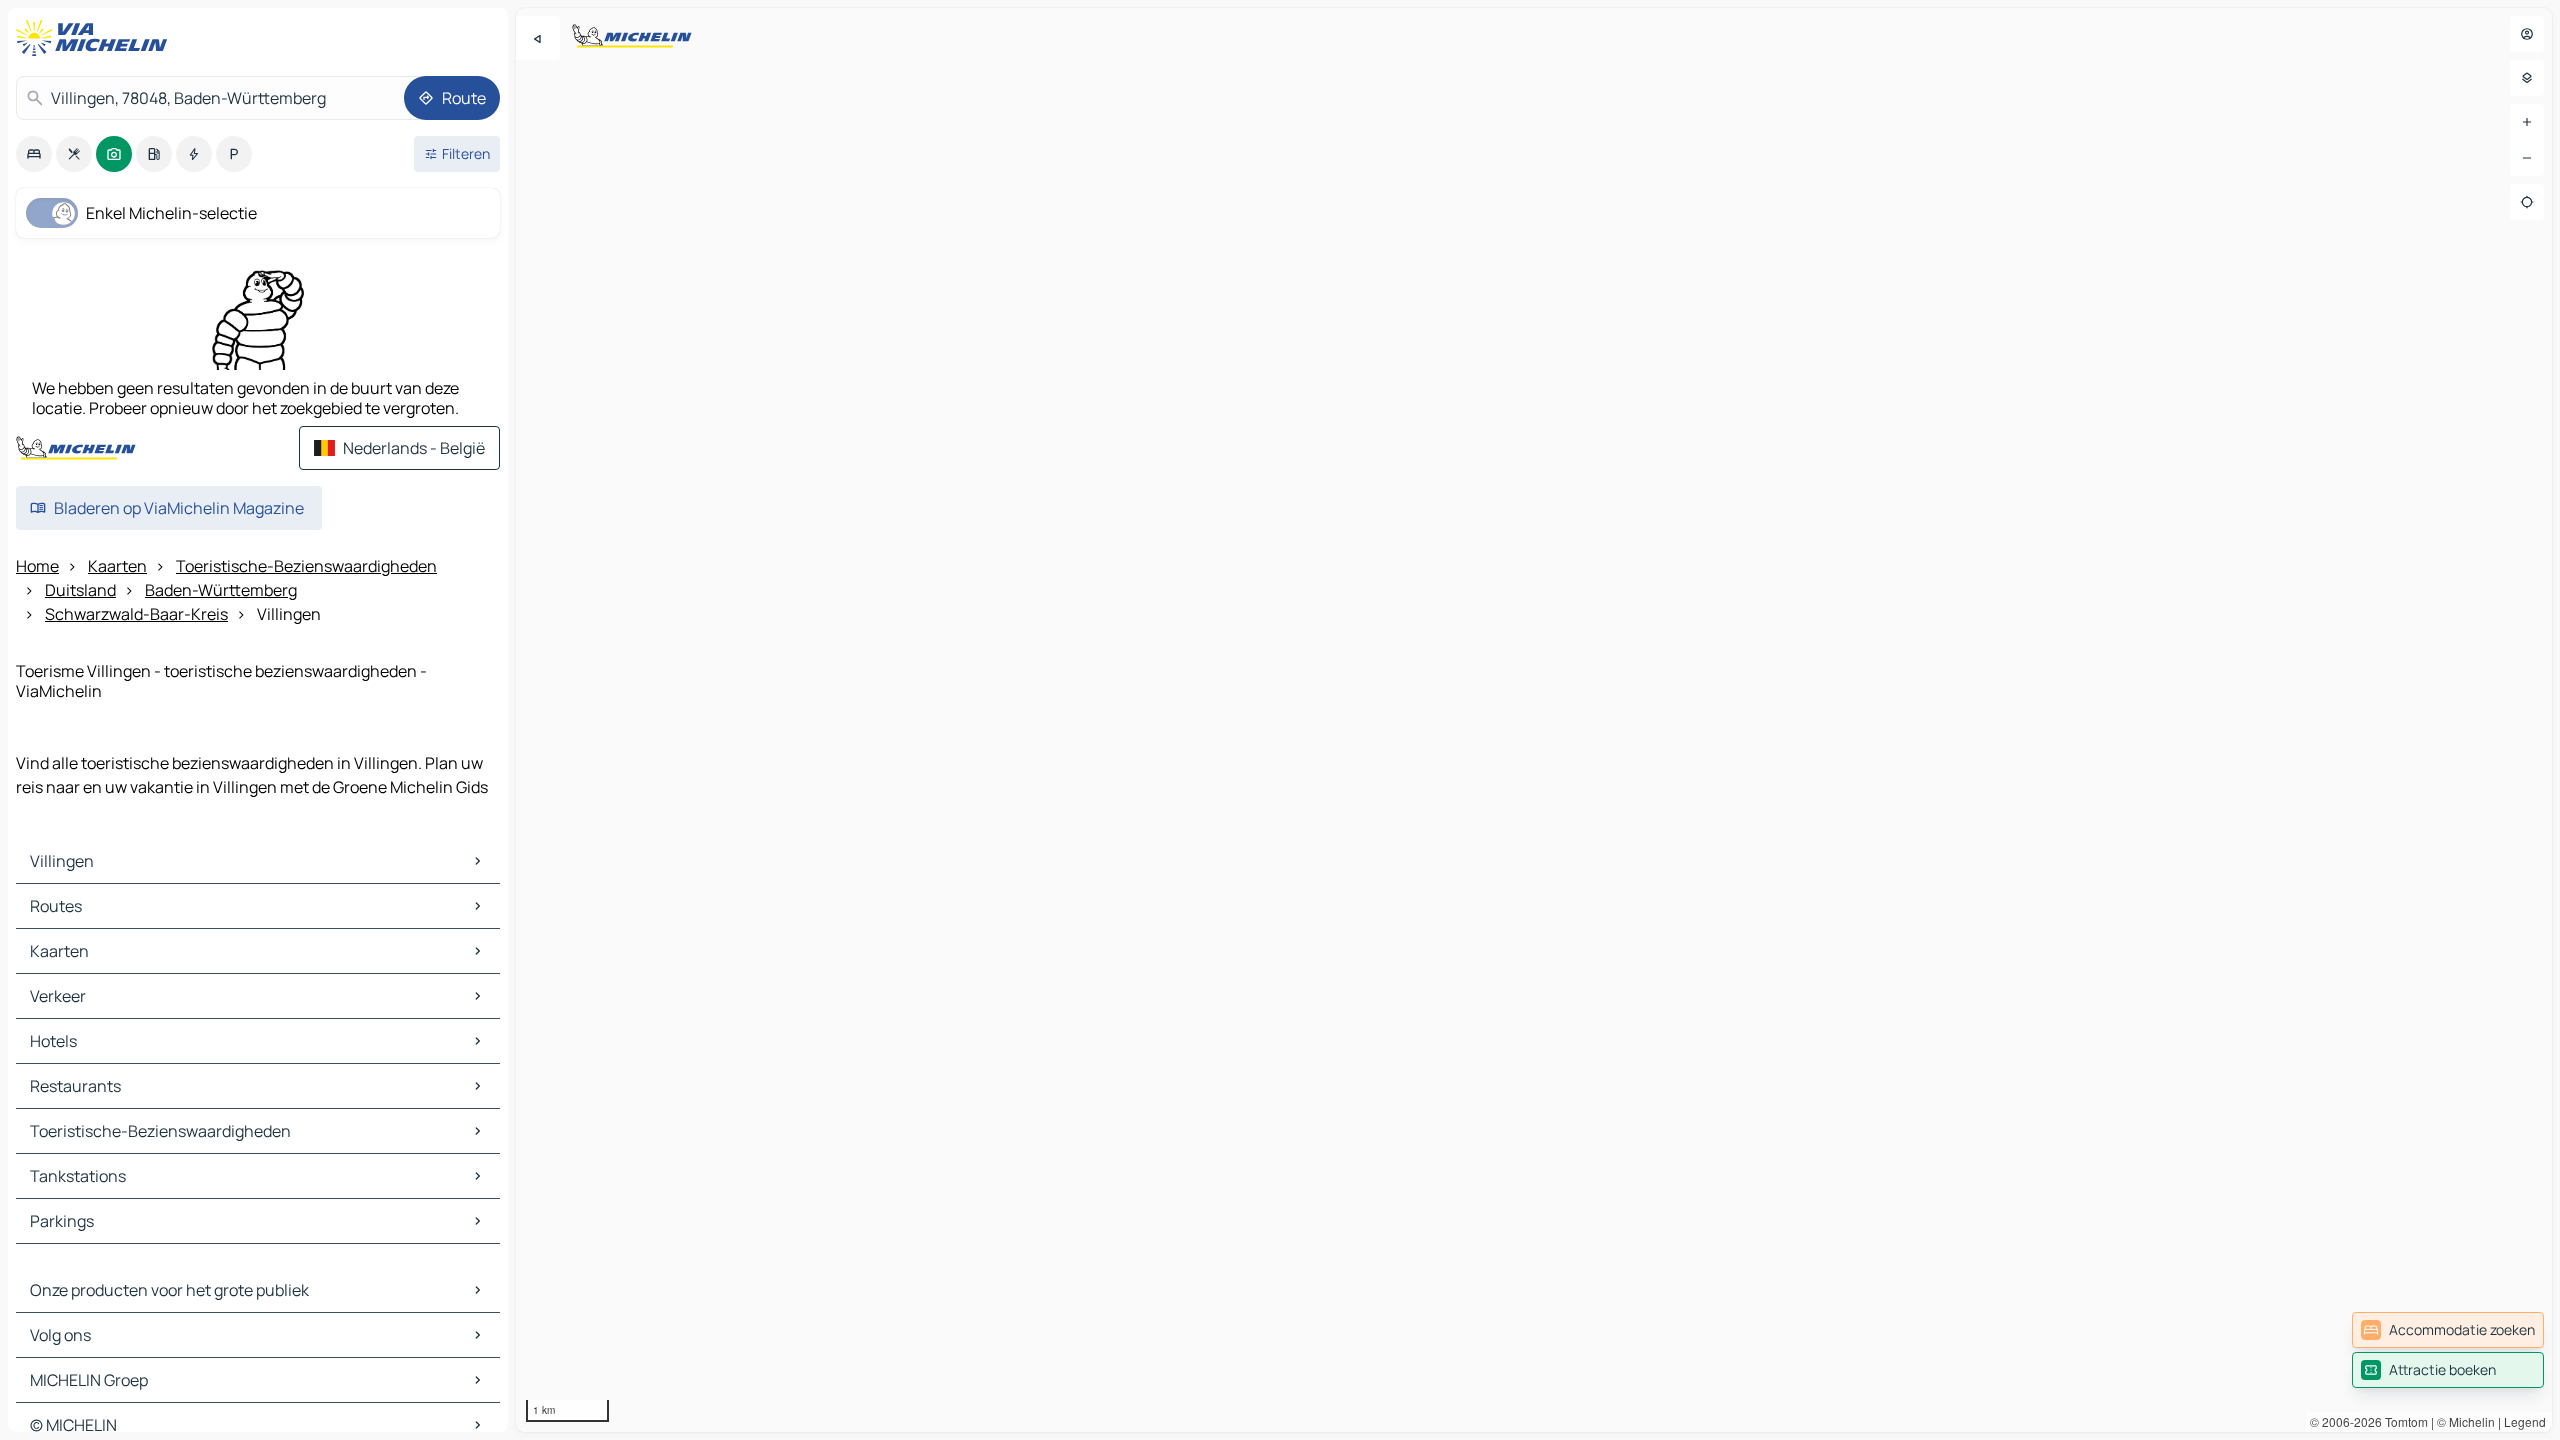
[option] (34, 154)
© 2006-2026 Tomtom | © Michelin (2402, 1421)
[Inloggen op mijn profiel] (2527, 34)
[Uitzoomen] (2527, 158)
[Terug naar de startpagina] (96, 38)
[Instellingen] (2527, 78)
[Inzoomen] (2527, 122)
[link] (2448, 1330)
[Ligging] (2527, 202)
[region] (1534, 720)
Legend (2525, 1421)
